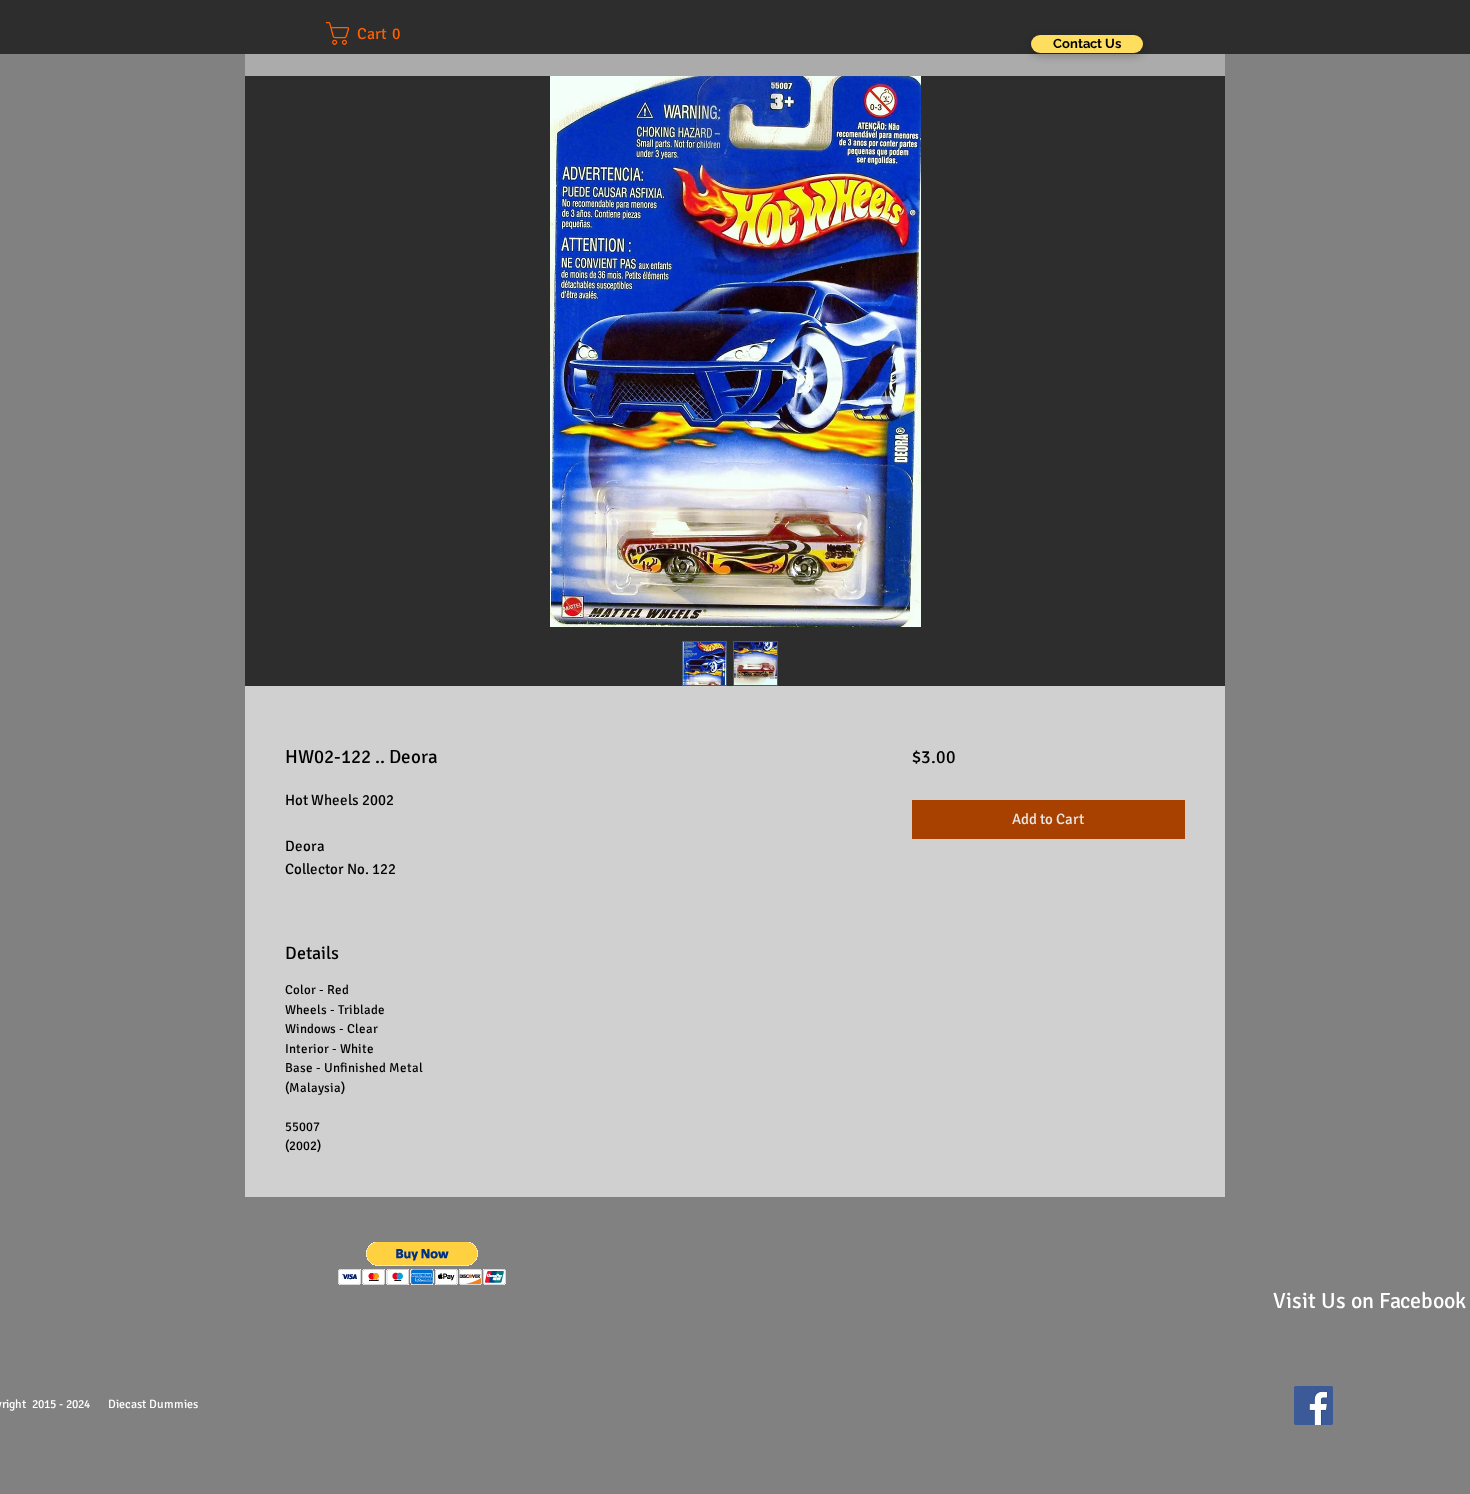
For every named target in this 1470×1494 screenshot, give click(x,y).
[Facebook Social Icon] (1313, 1405)
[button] (377, 33)
